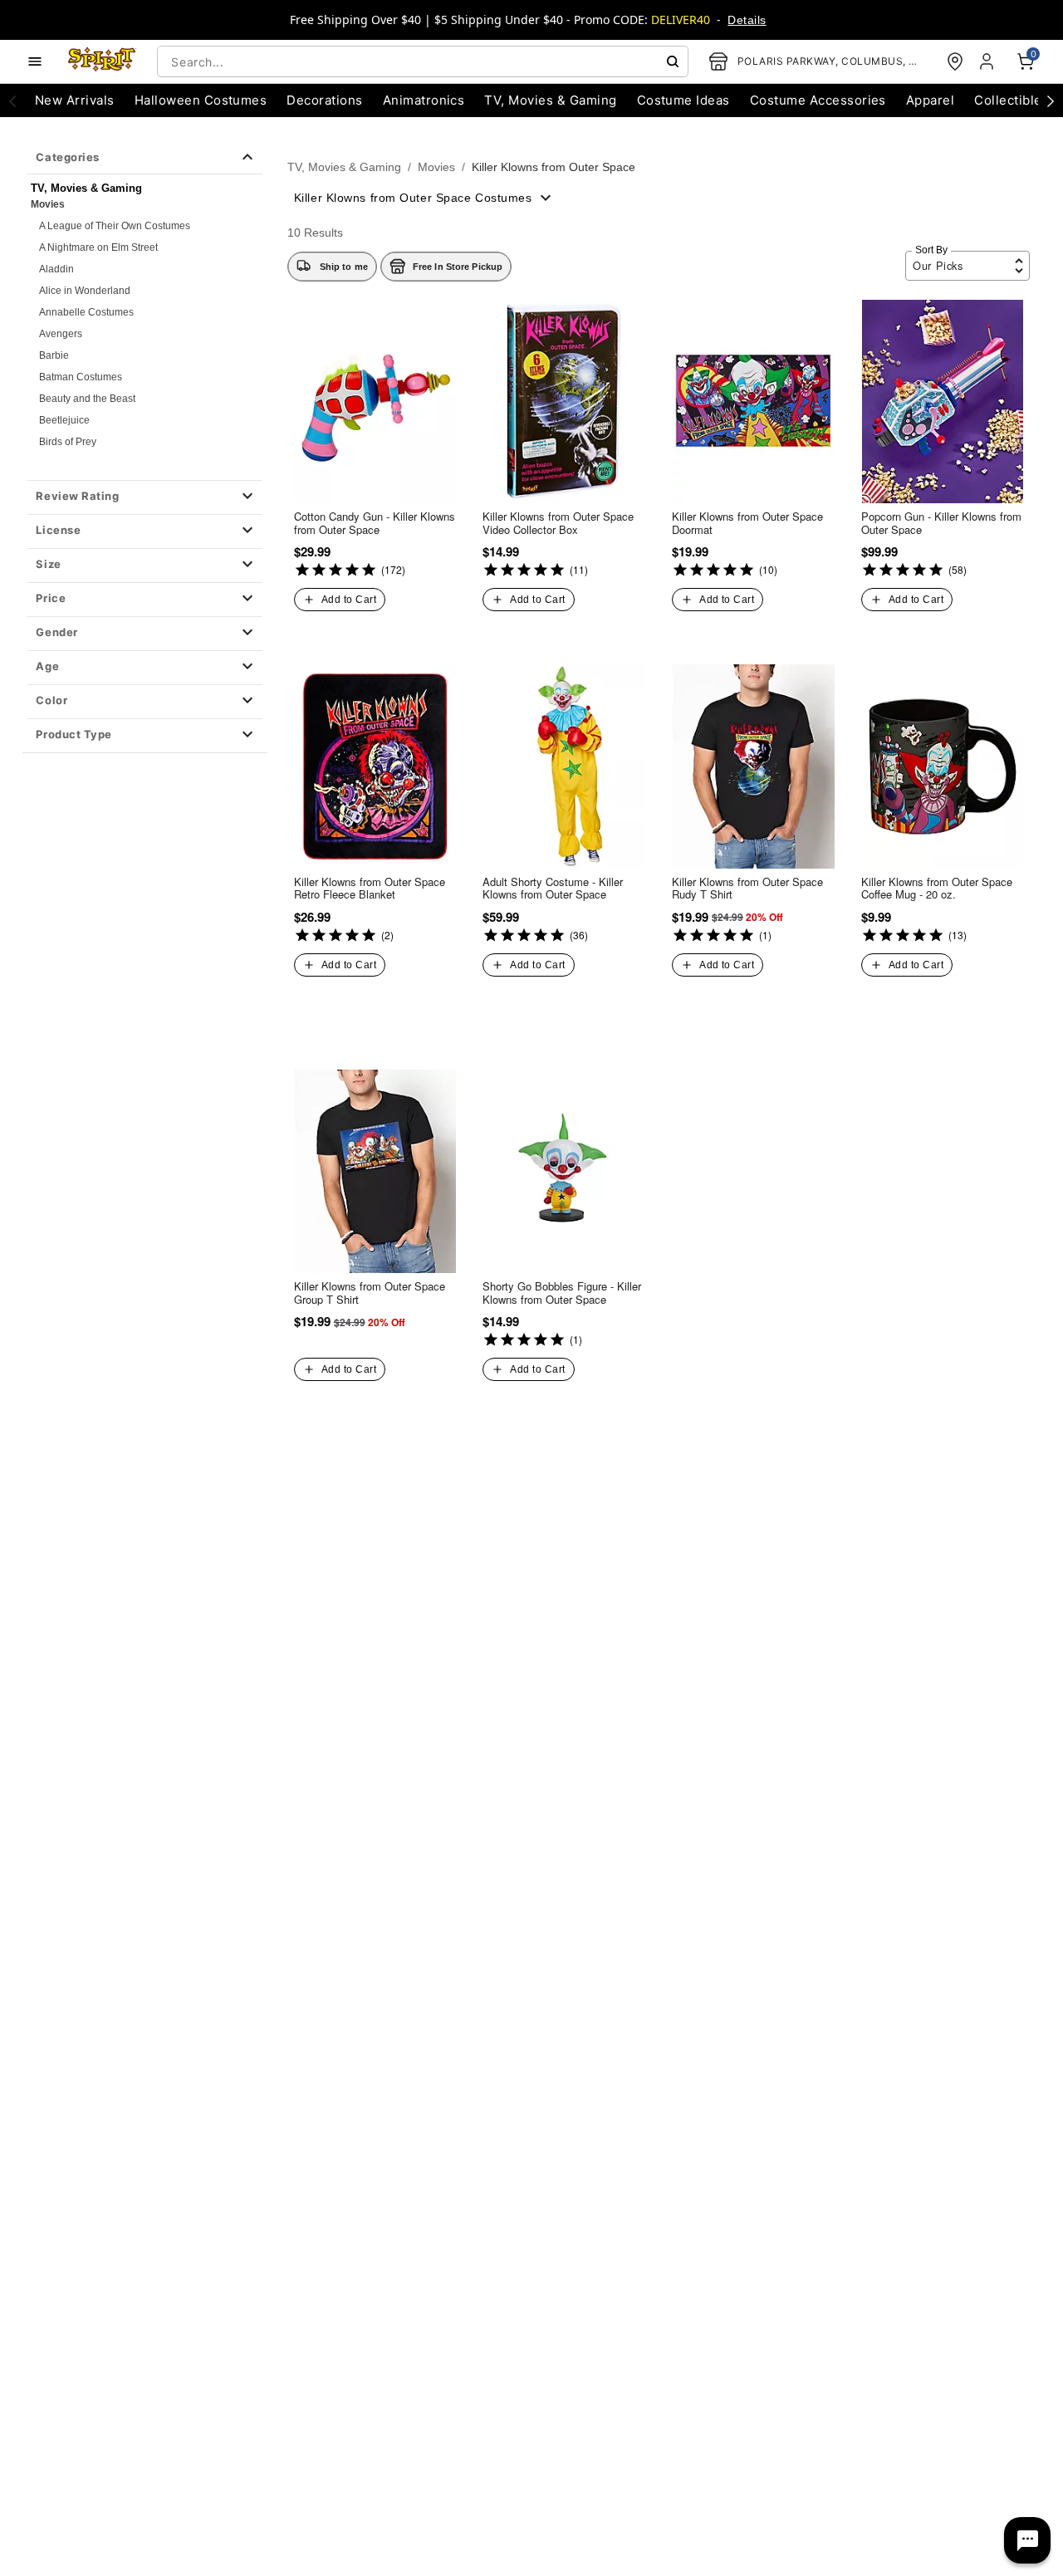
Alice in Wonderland (85, 291)
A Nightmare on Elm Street (98, 247)
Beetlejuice (64, 420)
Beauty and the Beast (87, 399)
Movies (48, 204)
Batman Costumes (81, 377)
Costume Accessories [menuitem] (818, 100)
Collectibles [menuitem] (1012, 100)
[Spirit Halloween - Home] (102, 61)
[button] (145, 497)
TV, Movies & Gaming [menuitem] (550, 100)
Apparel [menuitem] (930, 100)
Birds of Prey (68, 442)
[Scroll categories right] (1051, 100)
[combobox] (423, 61)
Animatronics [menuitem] (424, 100)
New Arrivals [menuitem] (75, 100)
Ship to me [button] (344, 267)
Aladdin (56, 269)
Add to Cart (349, 600)
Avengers (61, 334)
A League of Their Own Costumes (115, 226)
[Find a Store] (955, 61)
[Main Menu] (35, 61)
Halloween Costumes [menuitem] (201, 100)
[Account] (988, 61)
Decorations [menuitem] (324, 100)
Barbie (54, 355)
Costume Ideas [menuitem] (683, 100)
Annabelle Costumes (86, 312)
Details (747, 20)
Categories (67, 157)
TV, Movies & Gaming (344, 167)
